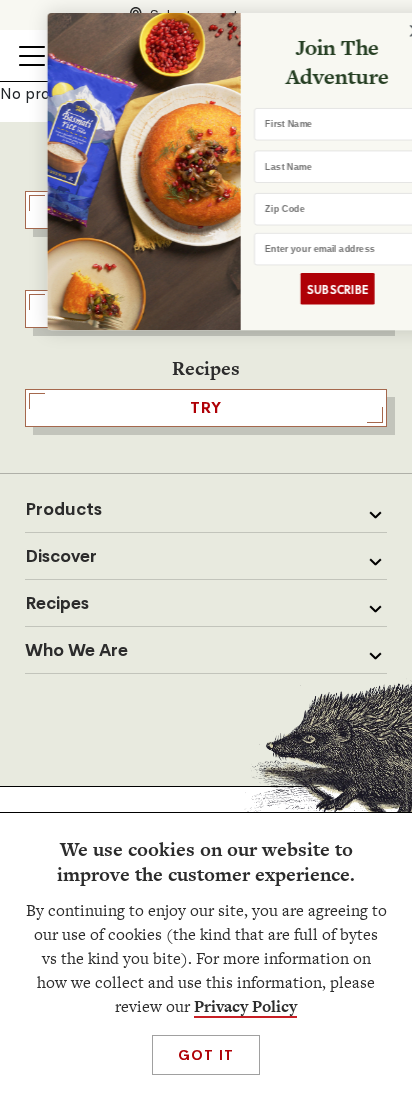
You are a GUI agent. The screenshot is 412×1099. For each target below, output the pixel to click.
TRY (206, 407)
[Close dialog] (393, 31)
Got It (205, 1055)
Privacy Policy (245, 1006)
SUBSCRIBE (314, 288)
